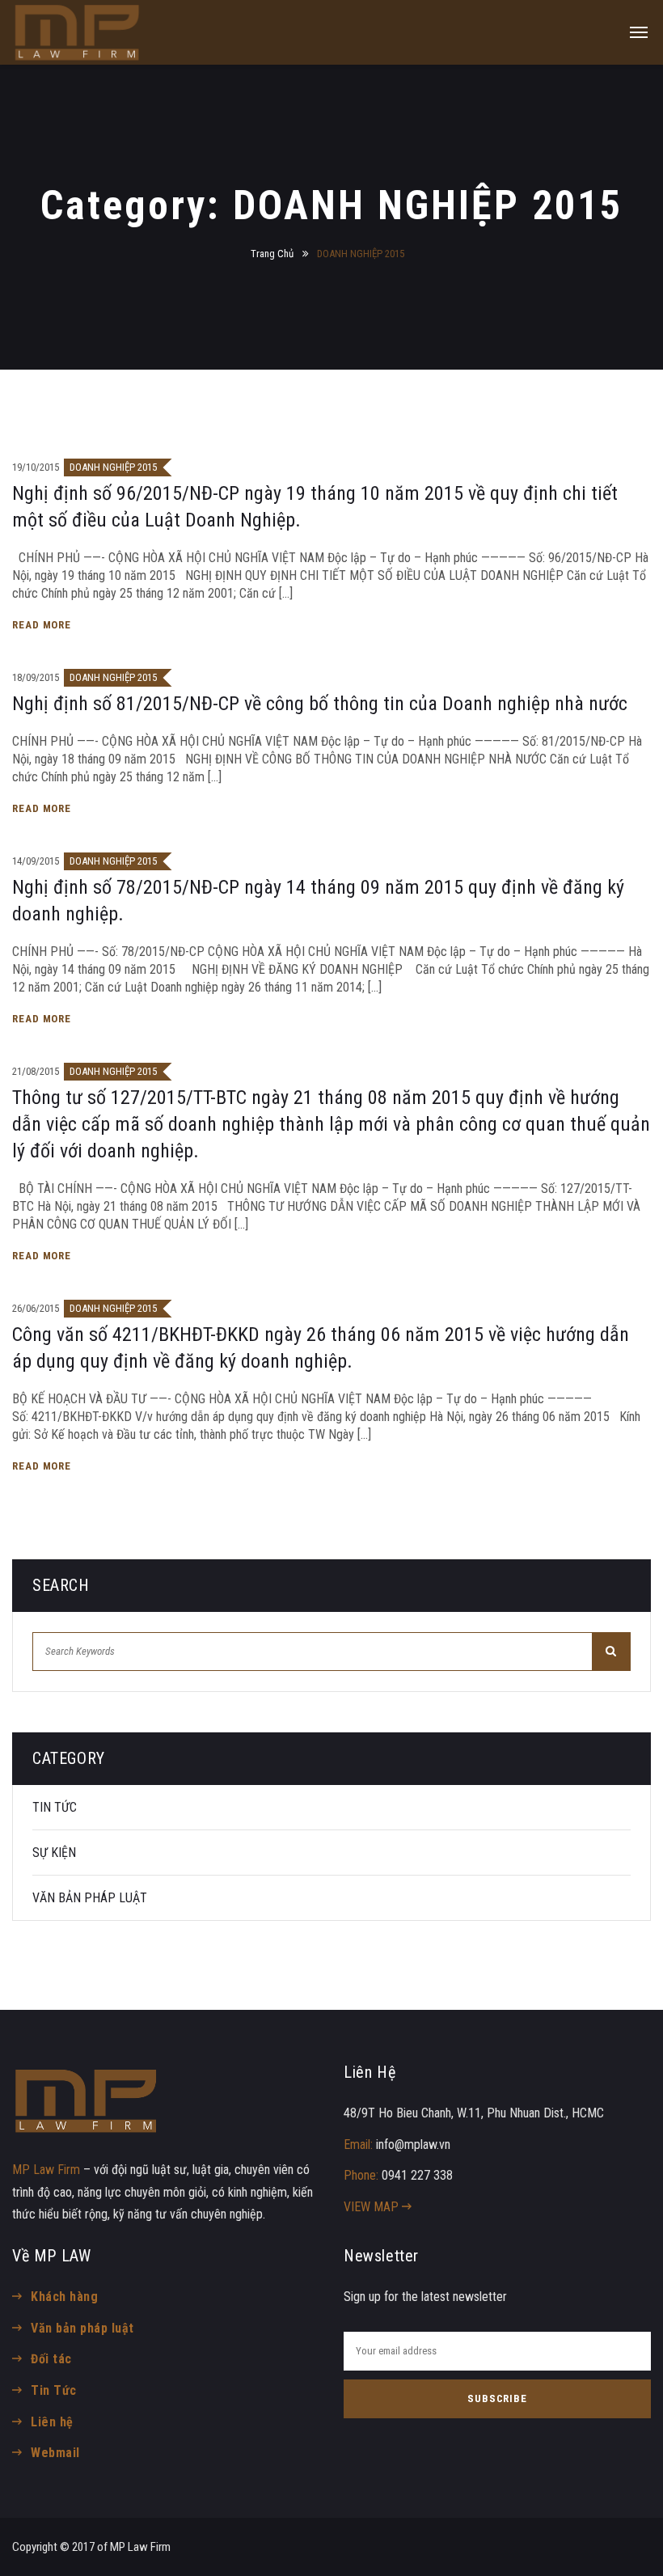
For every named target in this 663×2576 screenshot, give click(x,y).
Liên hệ (52, 2422)
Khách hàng (64, 2297)
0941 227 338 (417, 2175)
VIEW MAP (373, 2207)
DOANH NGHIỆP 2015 (113, 467)
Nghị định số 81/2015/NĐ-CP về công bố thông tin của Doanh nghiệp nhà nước (320, 704)
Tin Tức (53, 2390)
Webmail (55, 2453)
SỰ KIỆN (54, 1853)
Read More (43, 625)
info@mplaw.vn (413, 2145)
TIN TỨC (55, 1807)
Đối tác (51, 2359)
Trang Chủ (272, 254)
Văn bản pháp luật (82, 2328)
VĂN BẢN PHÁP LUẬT (90, 1898)
